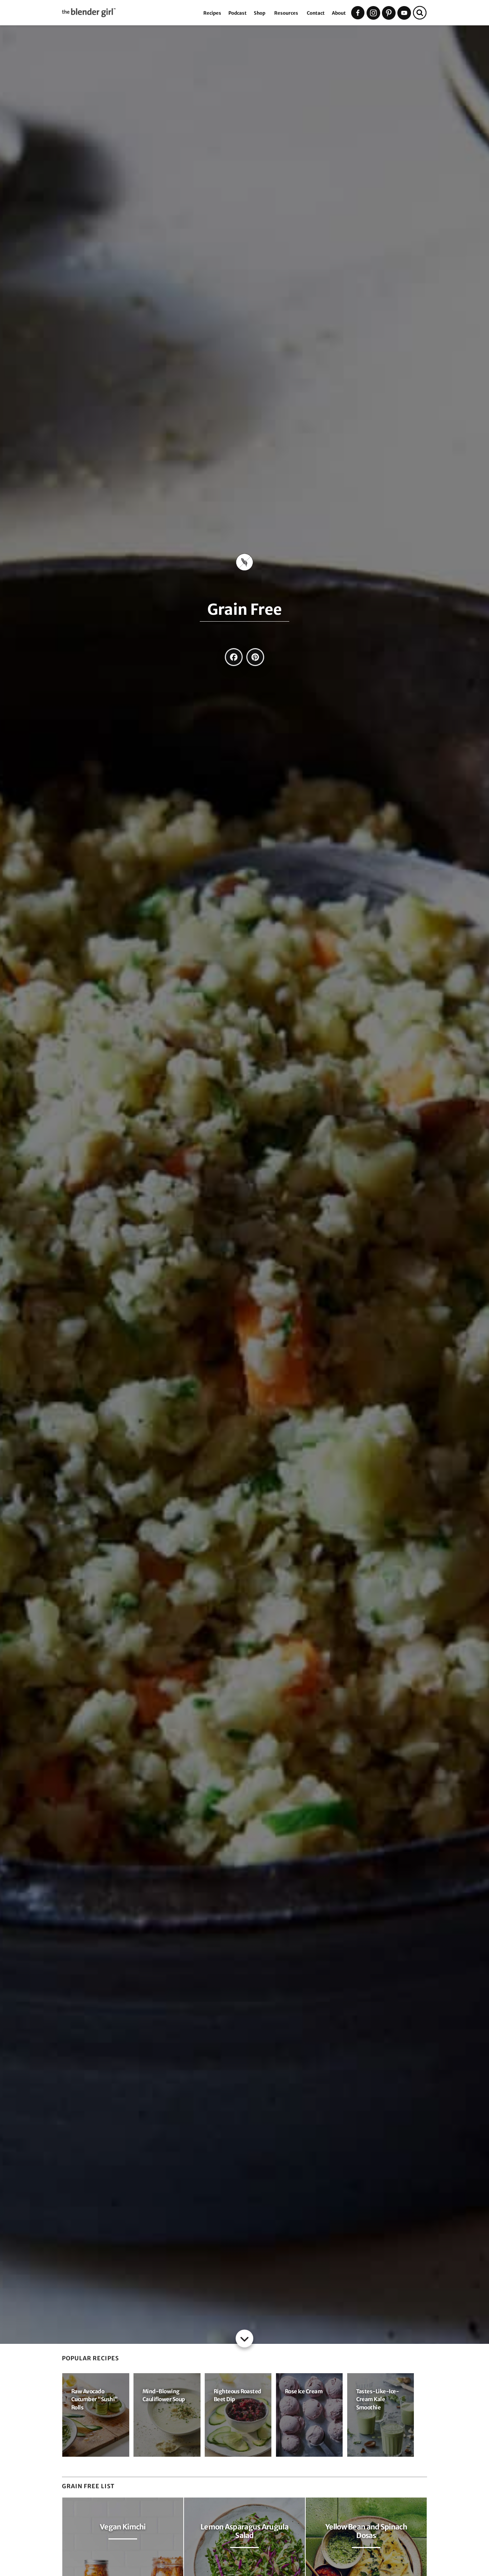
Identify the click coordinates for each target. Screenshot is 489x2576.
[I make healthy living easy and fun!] (131, 16)
